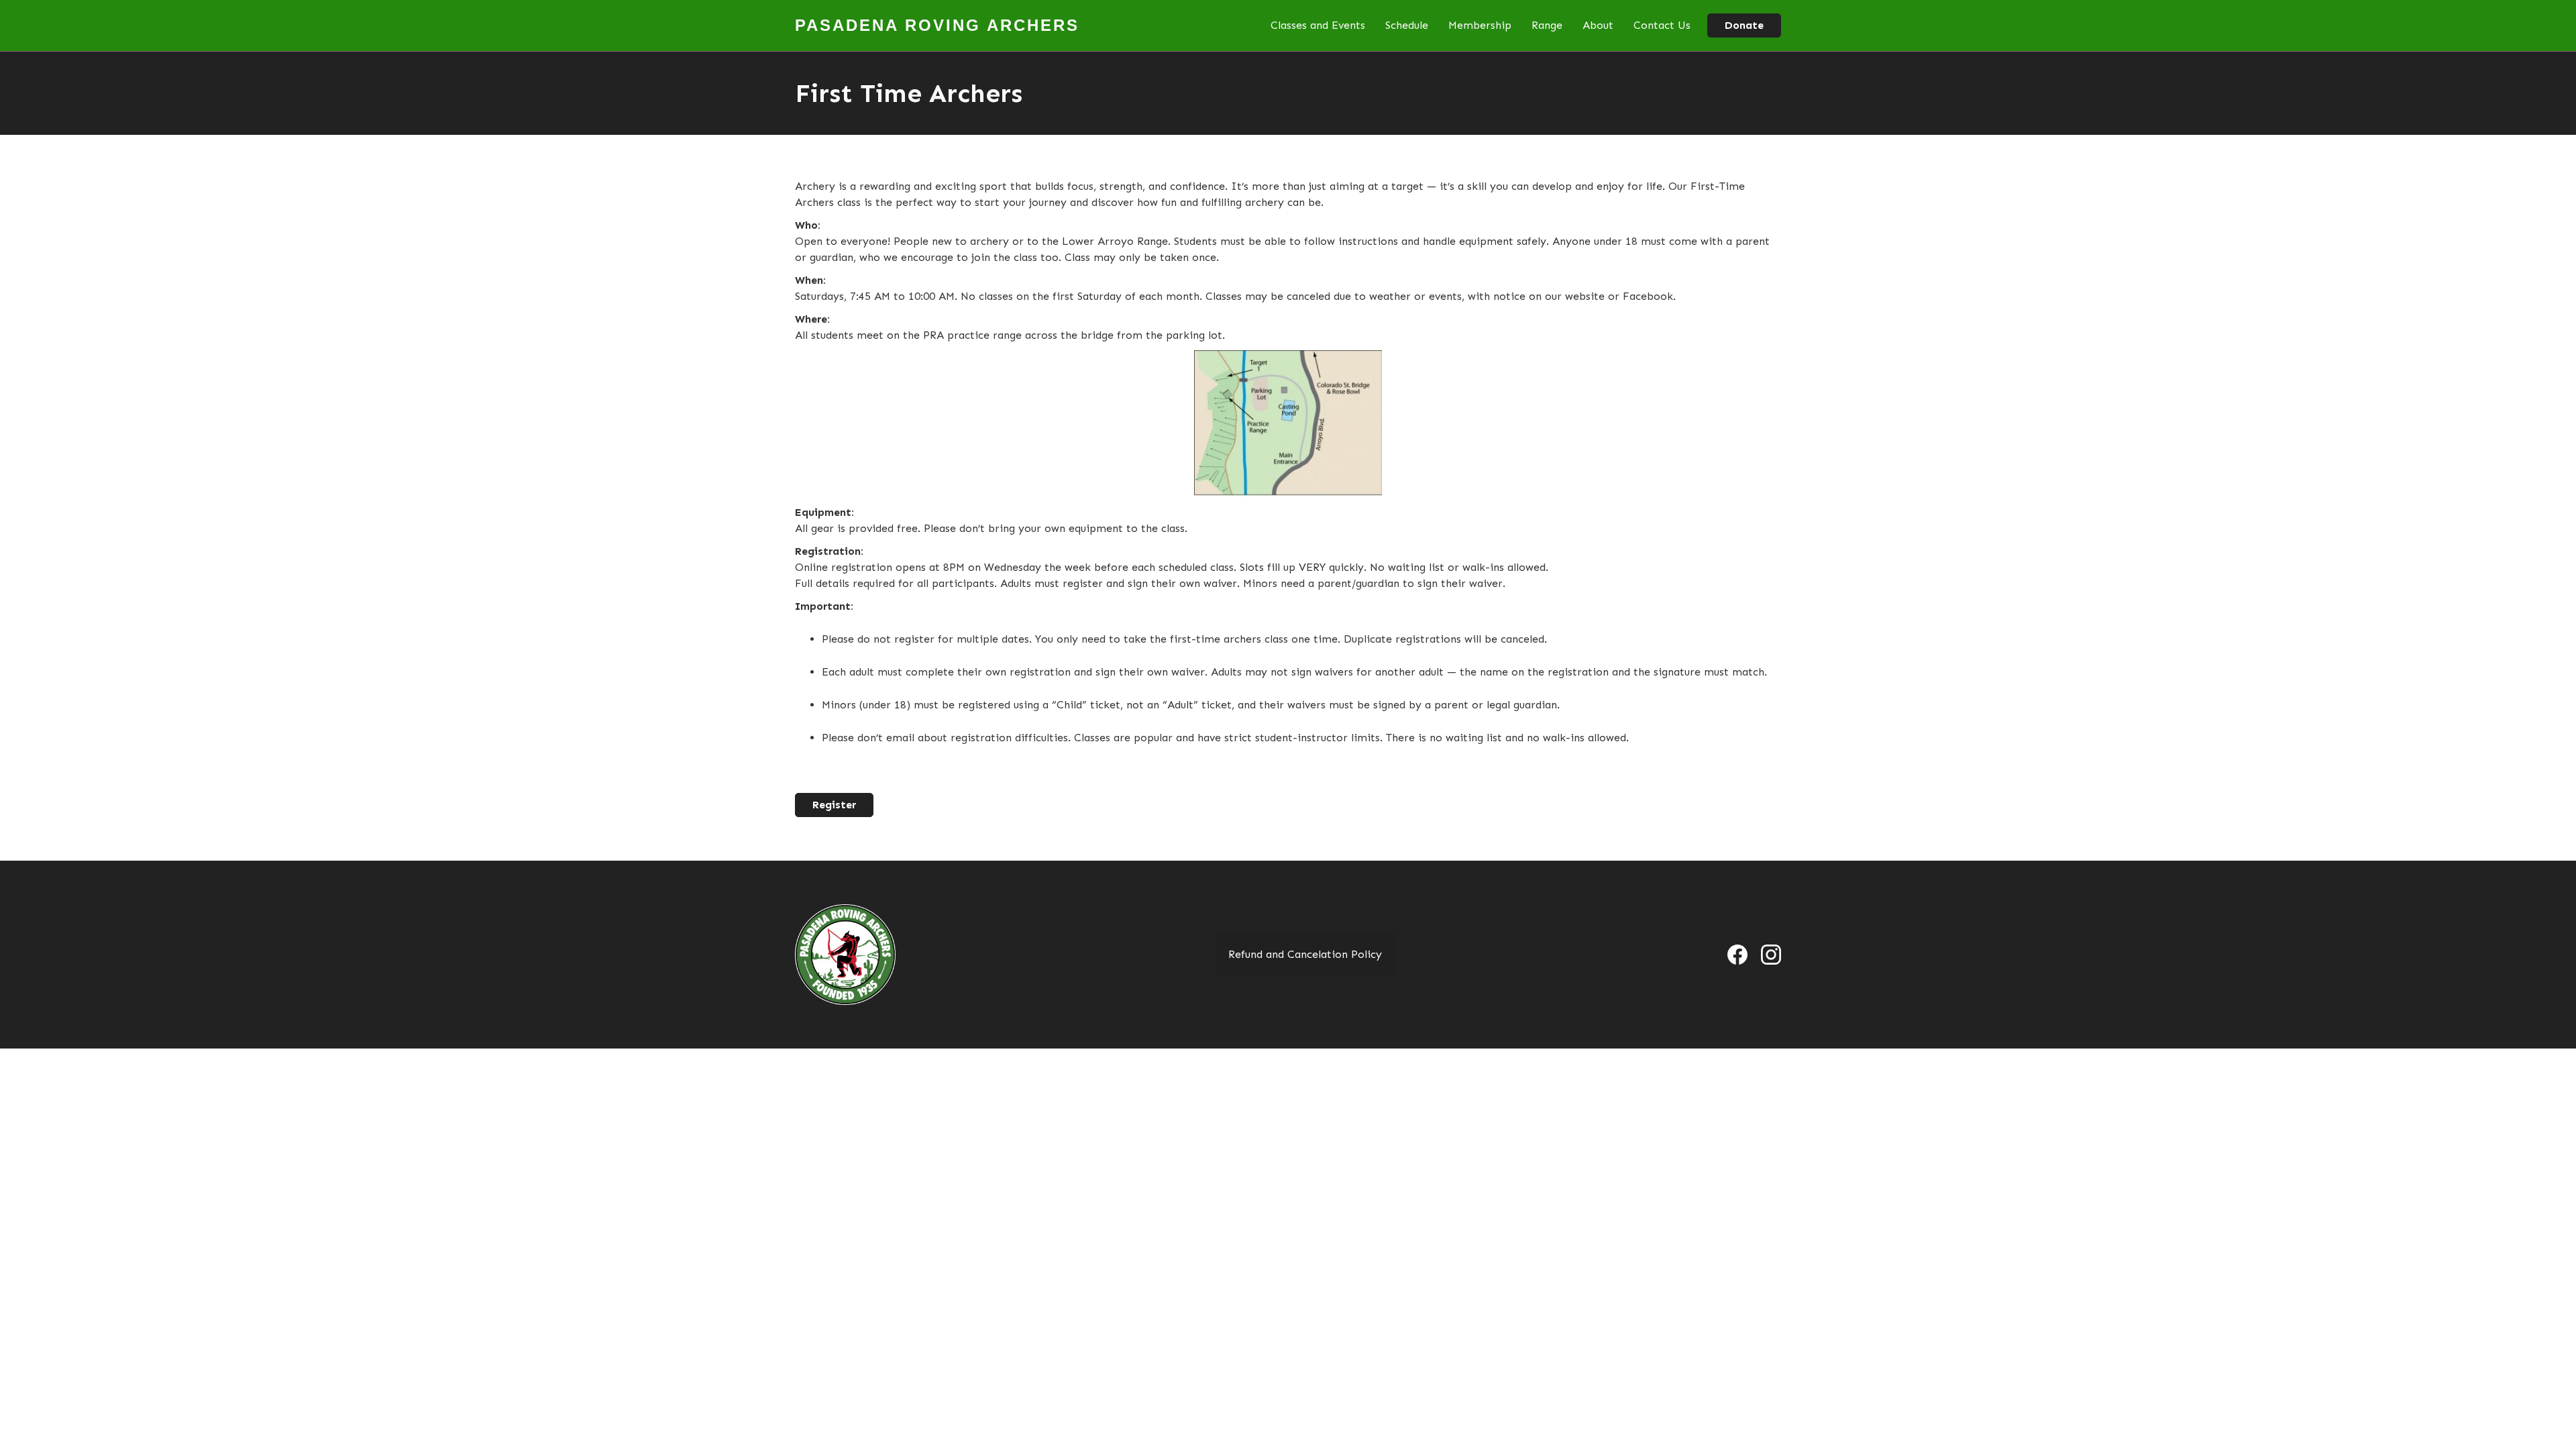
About (1598, 25)
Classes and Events (1318, 25)
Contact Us (1662, 25)
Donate (1744, 25)
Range (1547, 25)
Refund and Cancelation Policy (1305, 954)
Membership (1480, 25)
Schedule (1407, 25)
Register (834, 805)
